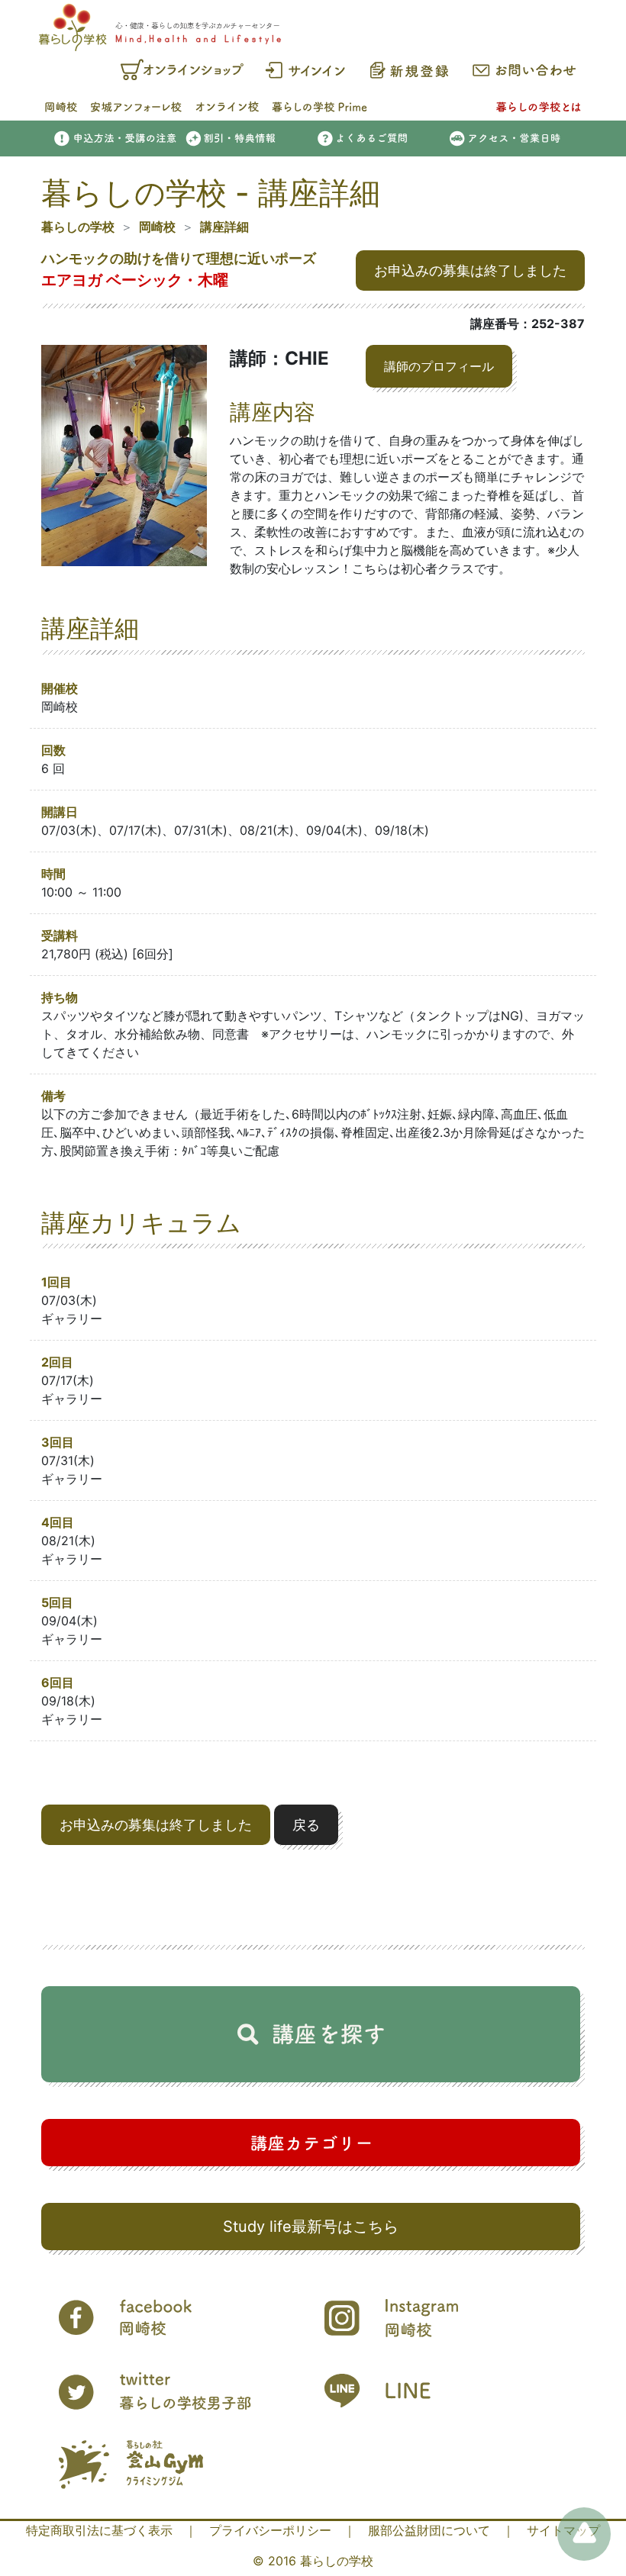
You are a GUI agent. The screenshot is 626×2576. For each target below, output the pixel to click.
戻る (306, 1825)
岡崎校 (157, 227)
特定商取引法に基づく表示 (99, 2530)
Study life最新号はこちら (311, 2227)
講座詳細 (224, 227)
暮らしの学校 (78, 227)
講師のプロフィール (439, 366)
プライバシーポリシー (270, 2530)
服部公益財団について (429, 2530)
